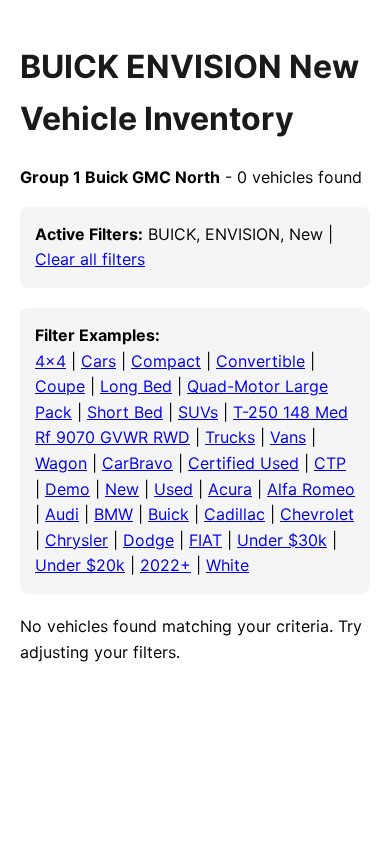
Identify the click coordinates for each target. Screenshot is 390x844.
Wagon (61, 463)
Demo (67, 489)
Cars (98, 361)
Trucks (230, 437)
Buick (168, 514)
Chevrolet (317, 514)
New (122, 489)
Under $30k (282, 540)
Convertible (260, 361)
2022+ (165, 565)
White (227, 565)
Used (173, 489)
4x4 (50, 361)
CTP (330, 463)
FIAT (205, 540)
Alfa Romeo (311, 489)
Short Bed (125, 412)
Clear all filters (90, 259)
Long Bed (136, 386)
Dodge (148, 540)
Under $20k (80, 565)
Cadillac (234, 514)
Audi (62, 514)
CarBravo (137, 463)
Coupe (60, 386)
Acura (230, 489)
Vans (288, 437)
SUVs (198, 412)
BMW (113, 514)
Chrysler (76, 540)
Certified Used (243, 463)
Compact (166, 361)
